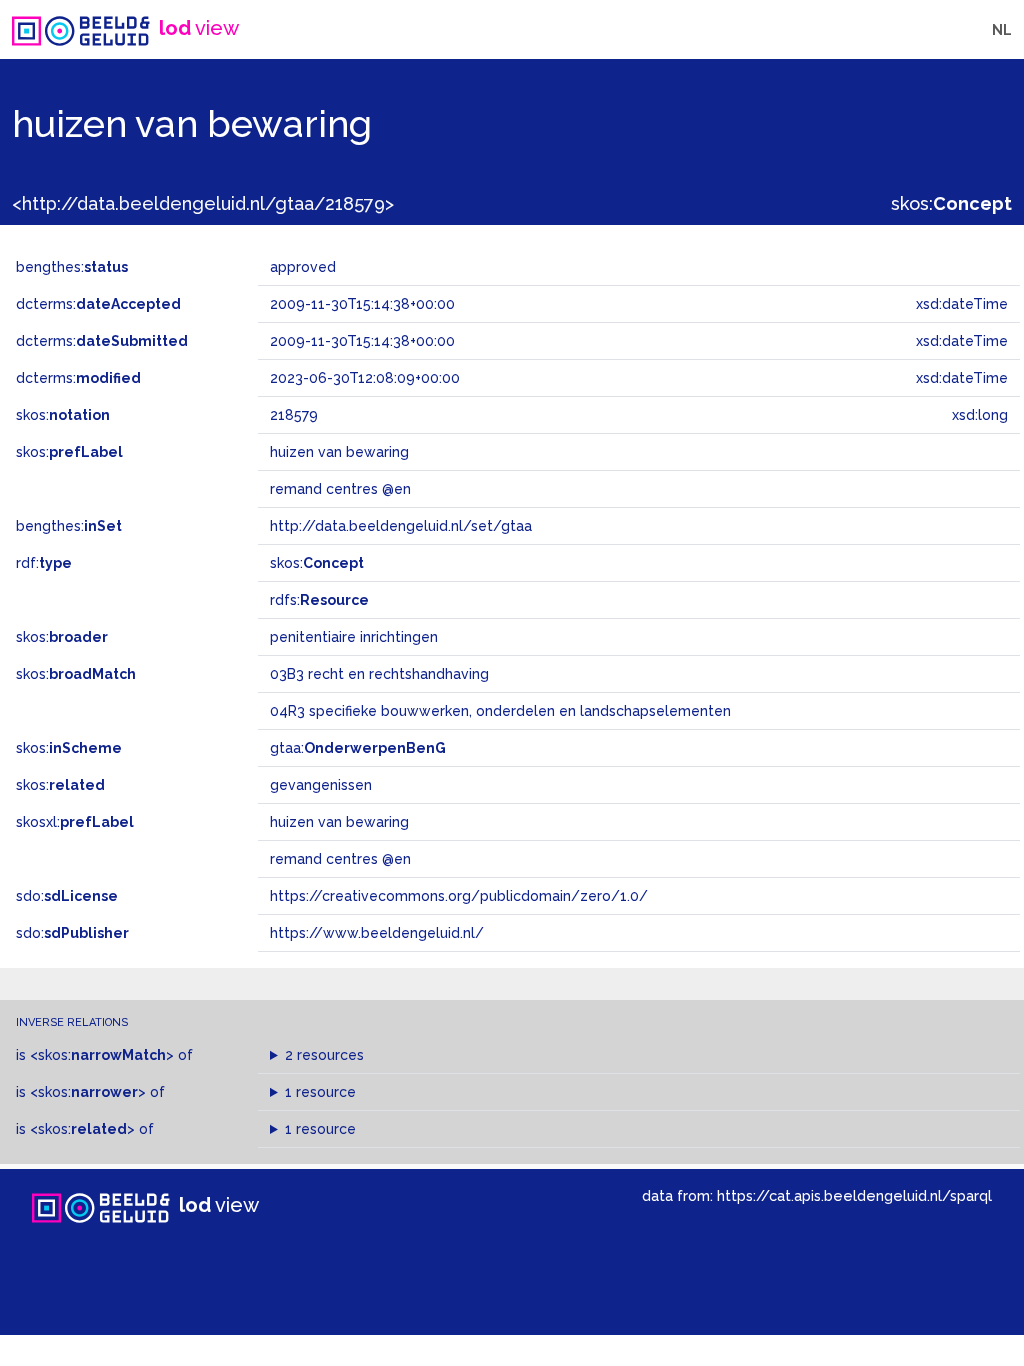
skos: (951, 203)
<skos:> (102, 1055)
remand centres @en (340, 859)
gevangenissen (321, 785)
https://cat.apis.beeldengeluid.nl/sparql (854, 1195)
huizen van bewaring (339, 822)
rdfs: (319, 600)
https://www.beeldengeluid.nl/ (377, 933)
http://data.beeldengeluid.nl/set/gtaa (401, 526)
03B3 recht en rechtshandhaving (379, 674)
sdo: (67, 896)
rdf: (44, 563)
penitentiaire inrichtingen (354, 637)
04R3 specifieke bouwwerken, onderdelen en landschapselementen (500, 711)
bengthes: (72, 267)
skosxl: (75, 822)
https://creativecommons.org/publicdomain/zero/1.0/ (459, 896)
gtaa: (358, 748)
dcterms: (98, 304)
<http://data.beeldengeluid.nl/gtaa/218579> (203, 203)
